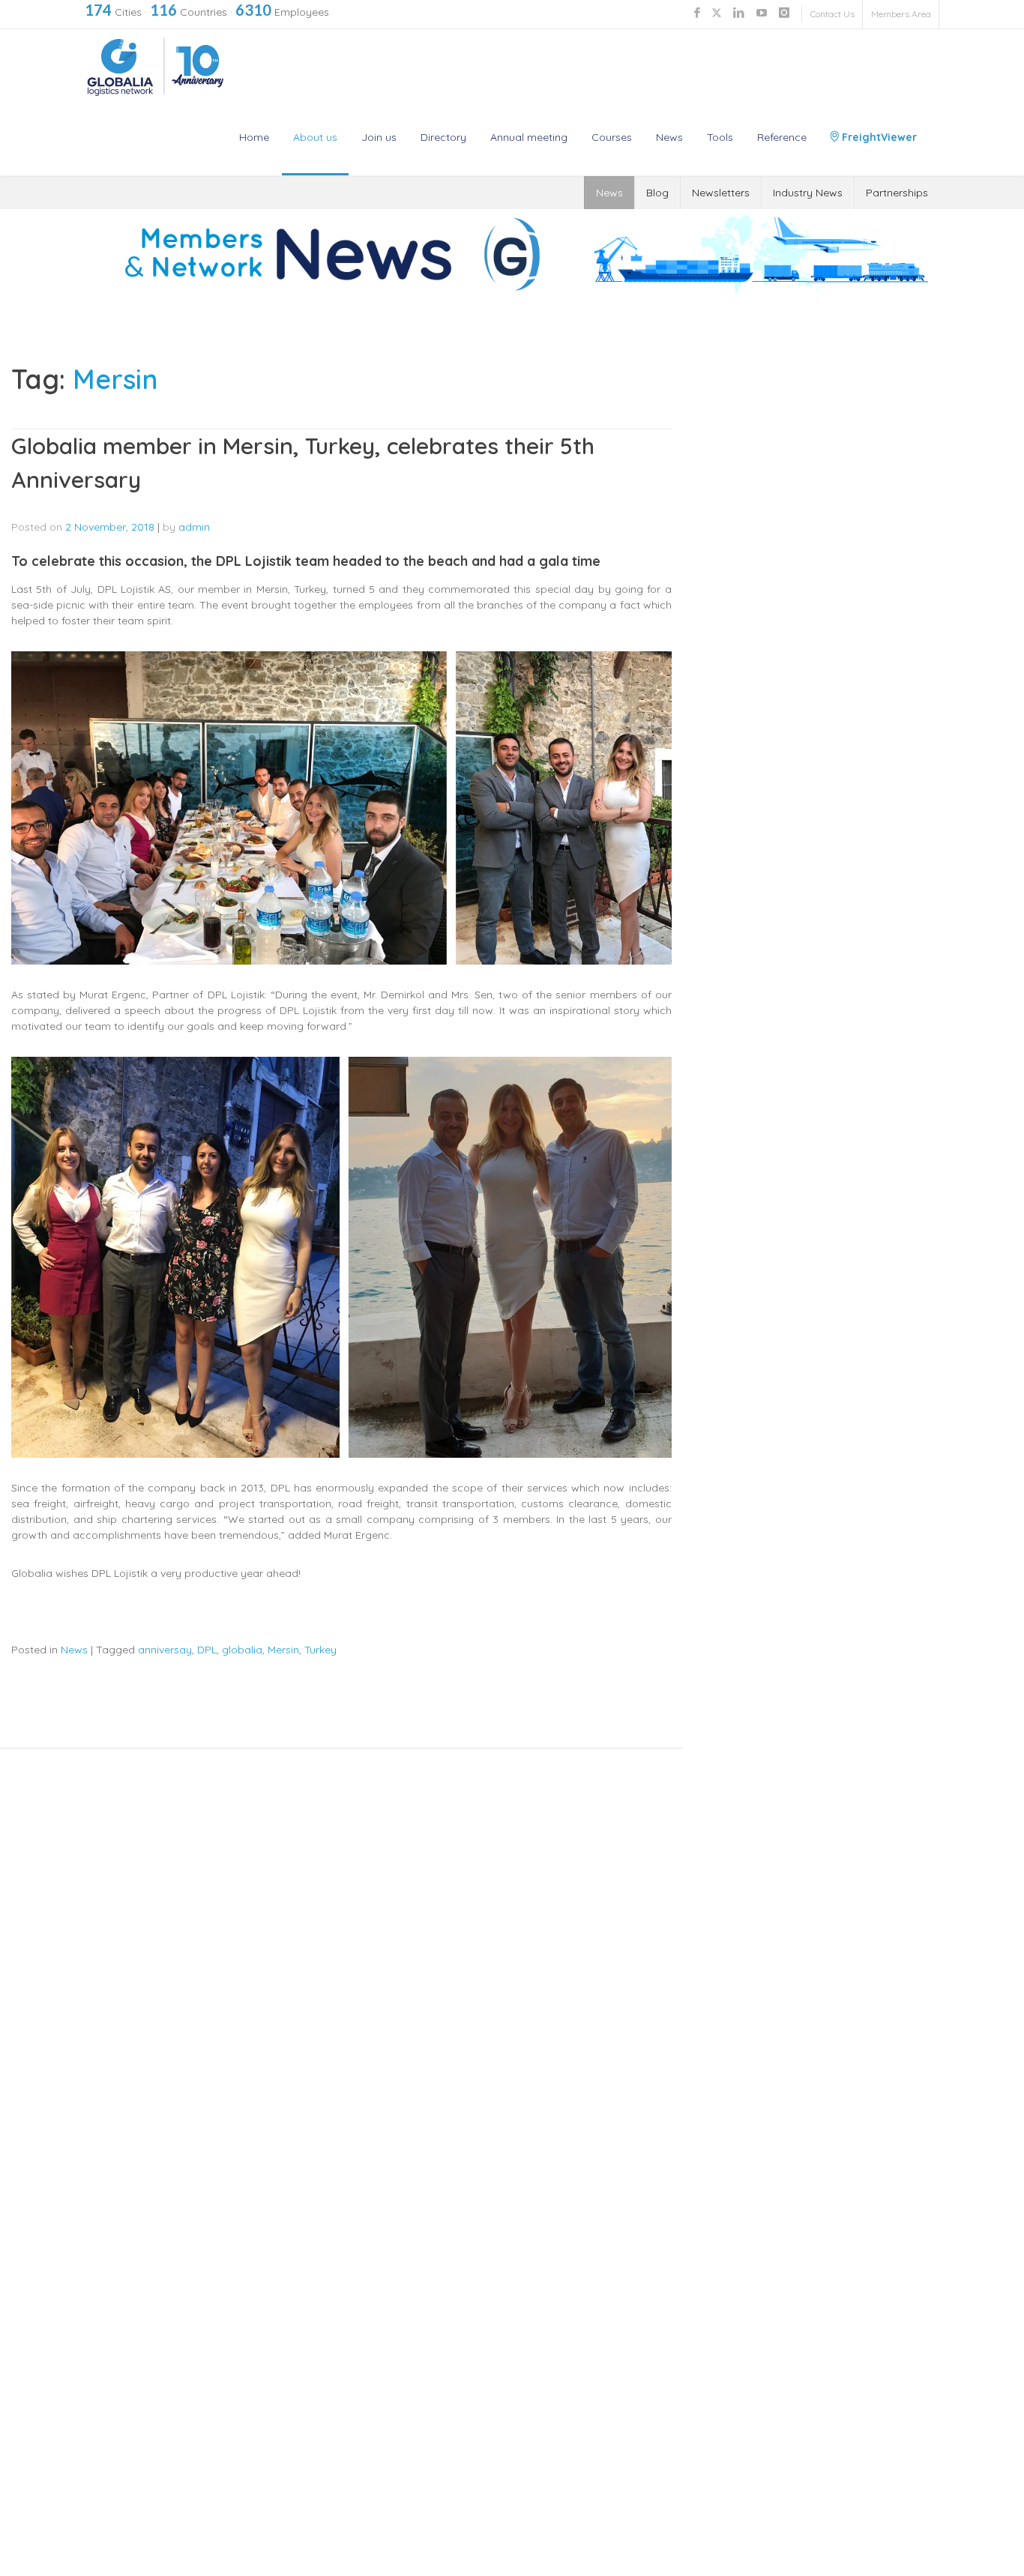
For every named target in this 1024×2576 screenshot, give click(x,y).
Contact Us (832, 14)
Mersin (283, 1650)
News (669, 137)
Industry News (808, 193)
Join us (379, 137)
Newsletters (721, 193)
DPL (207, 1650)
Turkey (320, 1650)
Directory (443, 137)
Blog (657, 193)
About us (315, 137)
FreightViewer (878, 137)
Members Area (901, 14)
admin (194, 527)
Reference (782, 137)
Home (254, 137)
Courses (612, 137)
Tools (720, 137)
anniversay (165, 1650)
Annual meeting (529, 137)
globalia (242, 1650)
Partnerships (897, 193)
